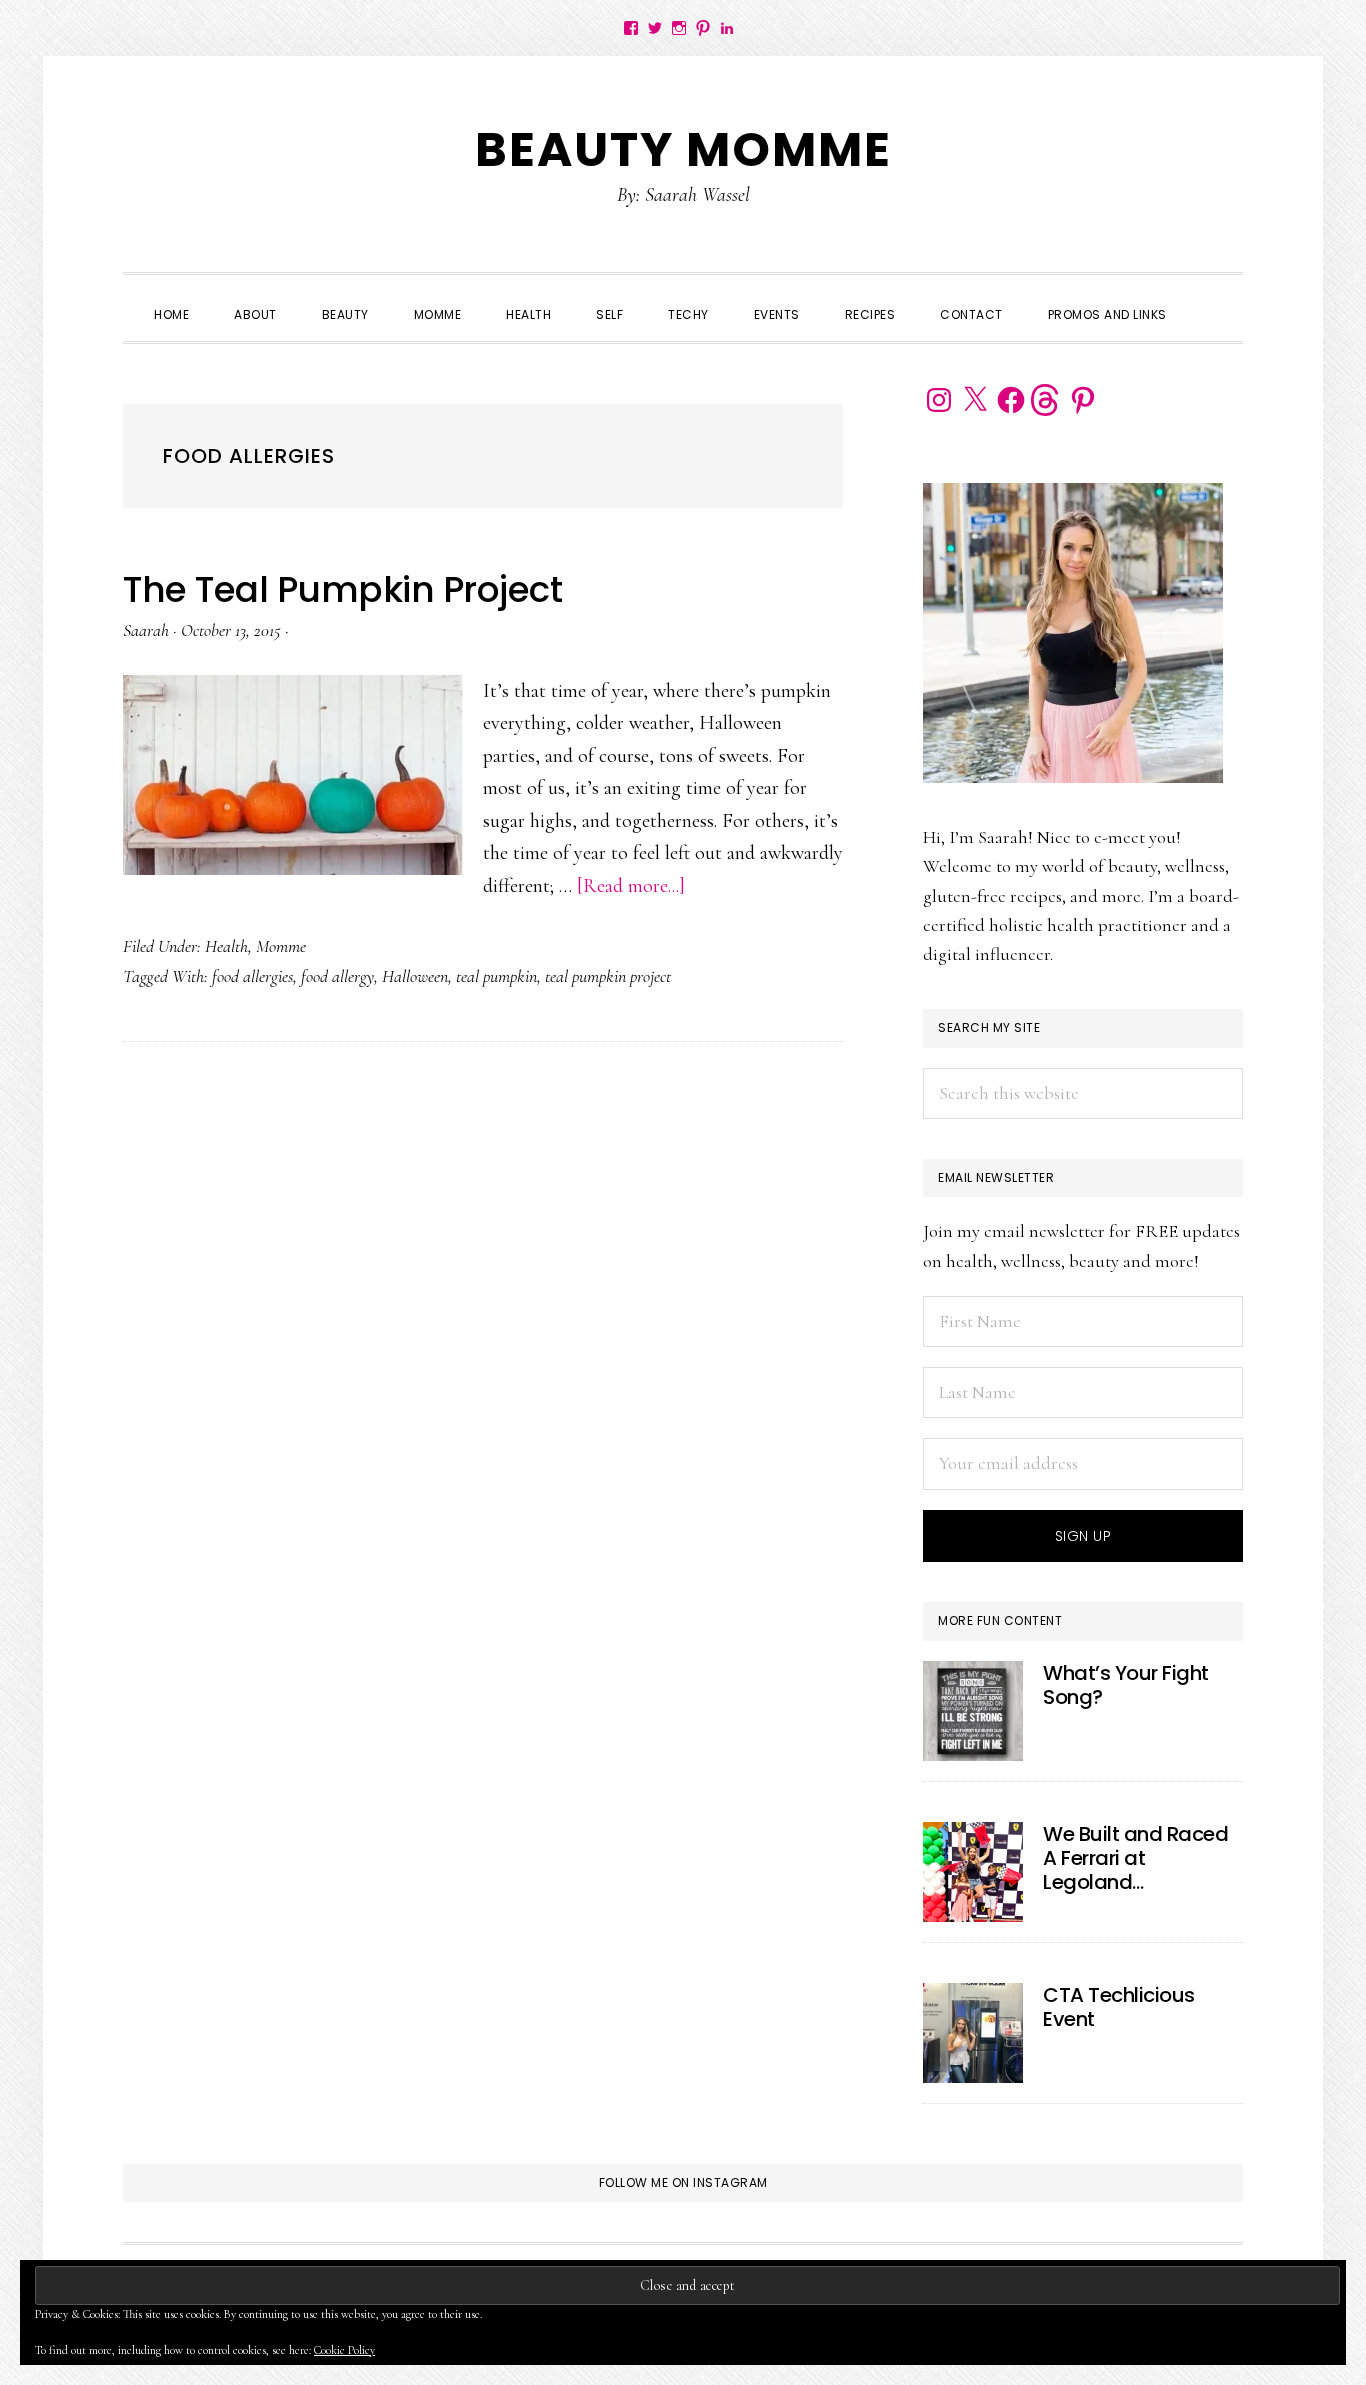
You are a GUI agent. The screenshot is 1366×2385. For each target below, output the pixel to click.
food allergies (252, 976)
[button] (1212, 297)
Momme (281, 946)
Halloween (415, 976)
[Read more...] (631, 886)
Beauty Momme (683, 149)
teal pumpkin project (608, 976)
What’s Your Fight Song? (1126, 1685)
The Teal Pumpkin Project (342, 589)
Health (226, 946)
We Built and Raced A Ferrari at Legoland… (1135, 1858)
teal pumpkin (496, 976)
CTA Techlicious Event (1119, 2007)
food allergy (337, 976)
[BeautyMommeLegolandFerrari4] (973, 1872)
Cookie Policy (344, 2350)
